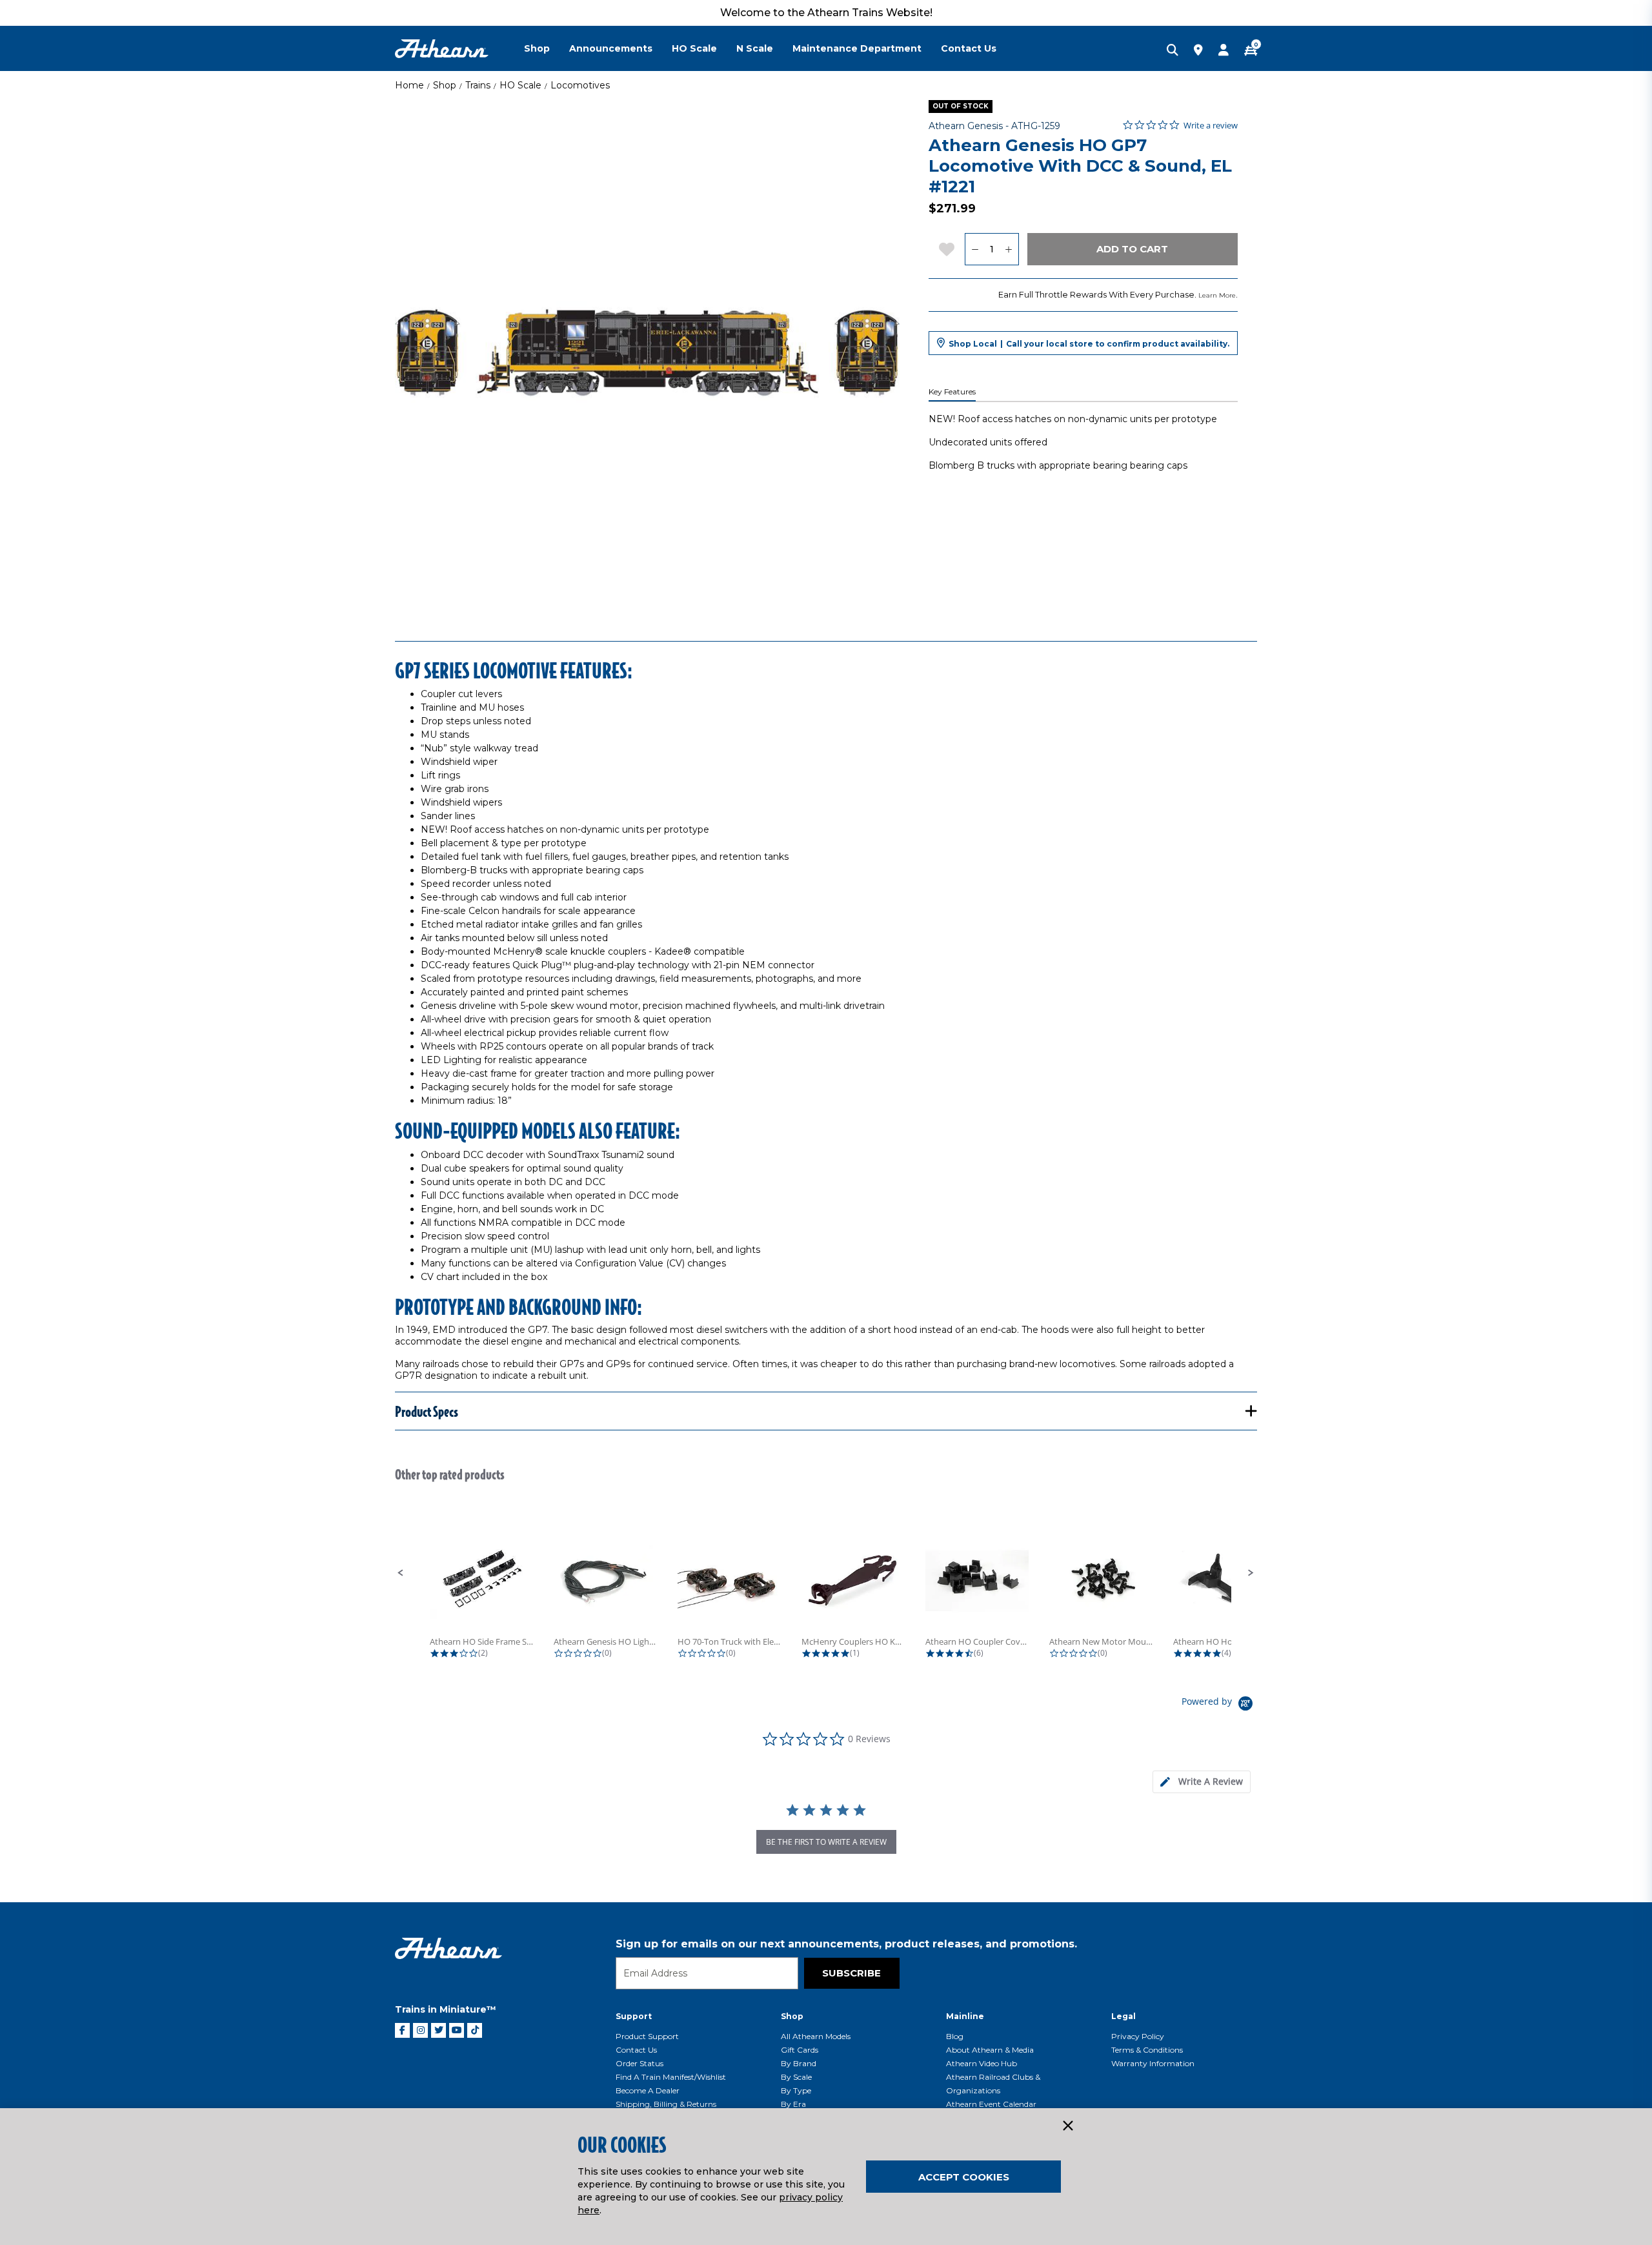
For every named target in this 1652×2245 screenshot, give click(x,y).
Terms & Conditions (1147, 2050)
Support (634, 2016)
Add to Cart (1132, 249)
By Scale (796, 2077)
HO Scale (520, 85)
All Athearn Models (816, 2036)
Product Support (647, 2036)
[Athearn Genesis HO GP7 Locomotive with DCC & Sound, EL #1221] (647, 352)
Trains (478, 85)
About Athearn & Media (990, 2050)
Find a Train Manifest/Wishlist (671, 2077)
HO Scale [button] (694, 48)
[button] (401, 1573)
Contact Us (636, 2050)
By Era (793, 2104)
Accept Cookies (964, 2177)
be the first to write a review (826, 1842)
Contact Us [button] (969, 48)
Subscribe (851, 1973)
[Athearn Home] (442, 49)
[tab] (1202, 1782)
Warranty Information (1153, 2063)
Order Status (640, 2063)
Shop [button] (537, 48)
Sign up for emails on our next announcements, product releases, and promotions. (846, 1944)
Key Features (952, 392)
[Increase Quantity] (1009, 249)
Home (409, 85)
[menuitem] (547, 48)
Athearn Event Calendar (991, 2104)
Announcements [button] (611, 48)
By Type (796, 2090)
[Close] (1067, 2126)
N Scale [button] (755, 48)
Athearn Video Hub (982, 2063)
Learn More (1217, 295)
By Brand (799, 2063)
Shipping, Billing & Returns (666, 2104)
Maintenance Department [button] (857, 48)
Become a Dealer (648, 2090)
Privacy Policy (1138, 2036)
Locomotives (580, 85)
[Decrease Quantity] (975, 249)
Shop (445, 85)
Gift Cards (800, 2050)
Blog (955, 2036)
